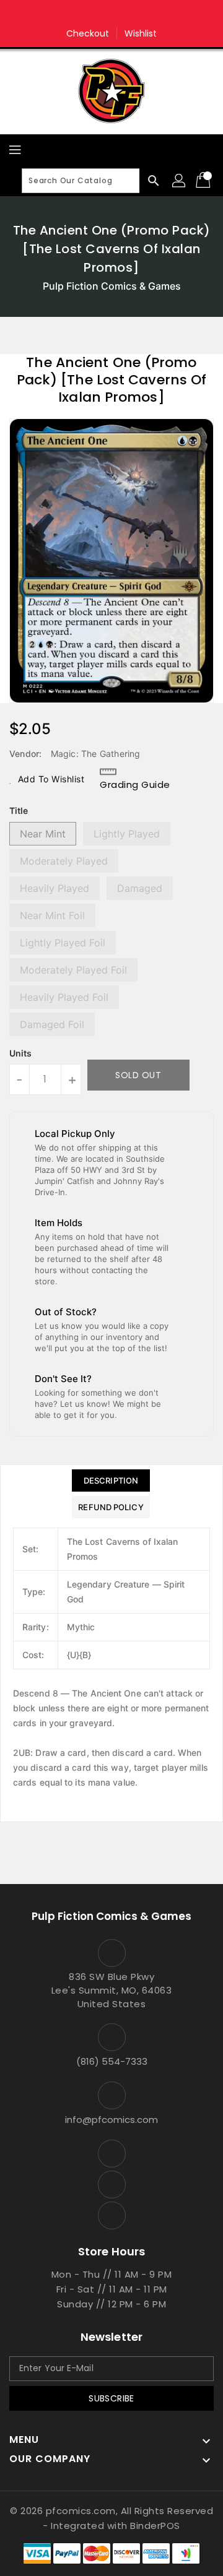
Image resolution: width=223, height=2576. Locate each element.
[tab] (111, 1480)
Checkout (88, 33)
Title (19, 810)
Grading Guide (135, 784)
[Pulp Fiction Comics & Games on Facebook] (88, 14)
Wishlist (141, 33)
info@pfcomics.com (111, 2120)
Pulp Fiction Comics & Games (112, 286)
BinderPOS (155, 2526)
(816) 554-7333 (112, 2061)
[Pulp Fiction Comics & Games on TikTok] (135, 14)
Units (20, 1053)
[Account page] (180, 181)
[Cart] (204, 181)
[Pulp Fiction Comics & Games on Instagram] (111, 14)
